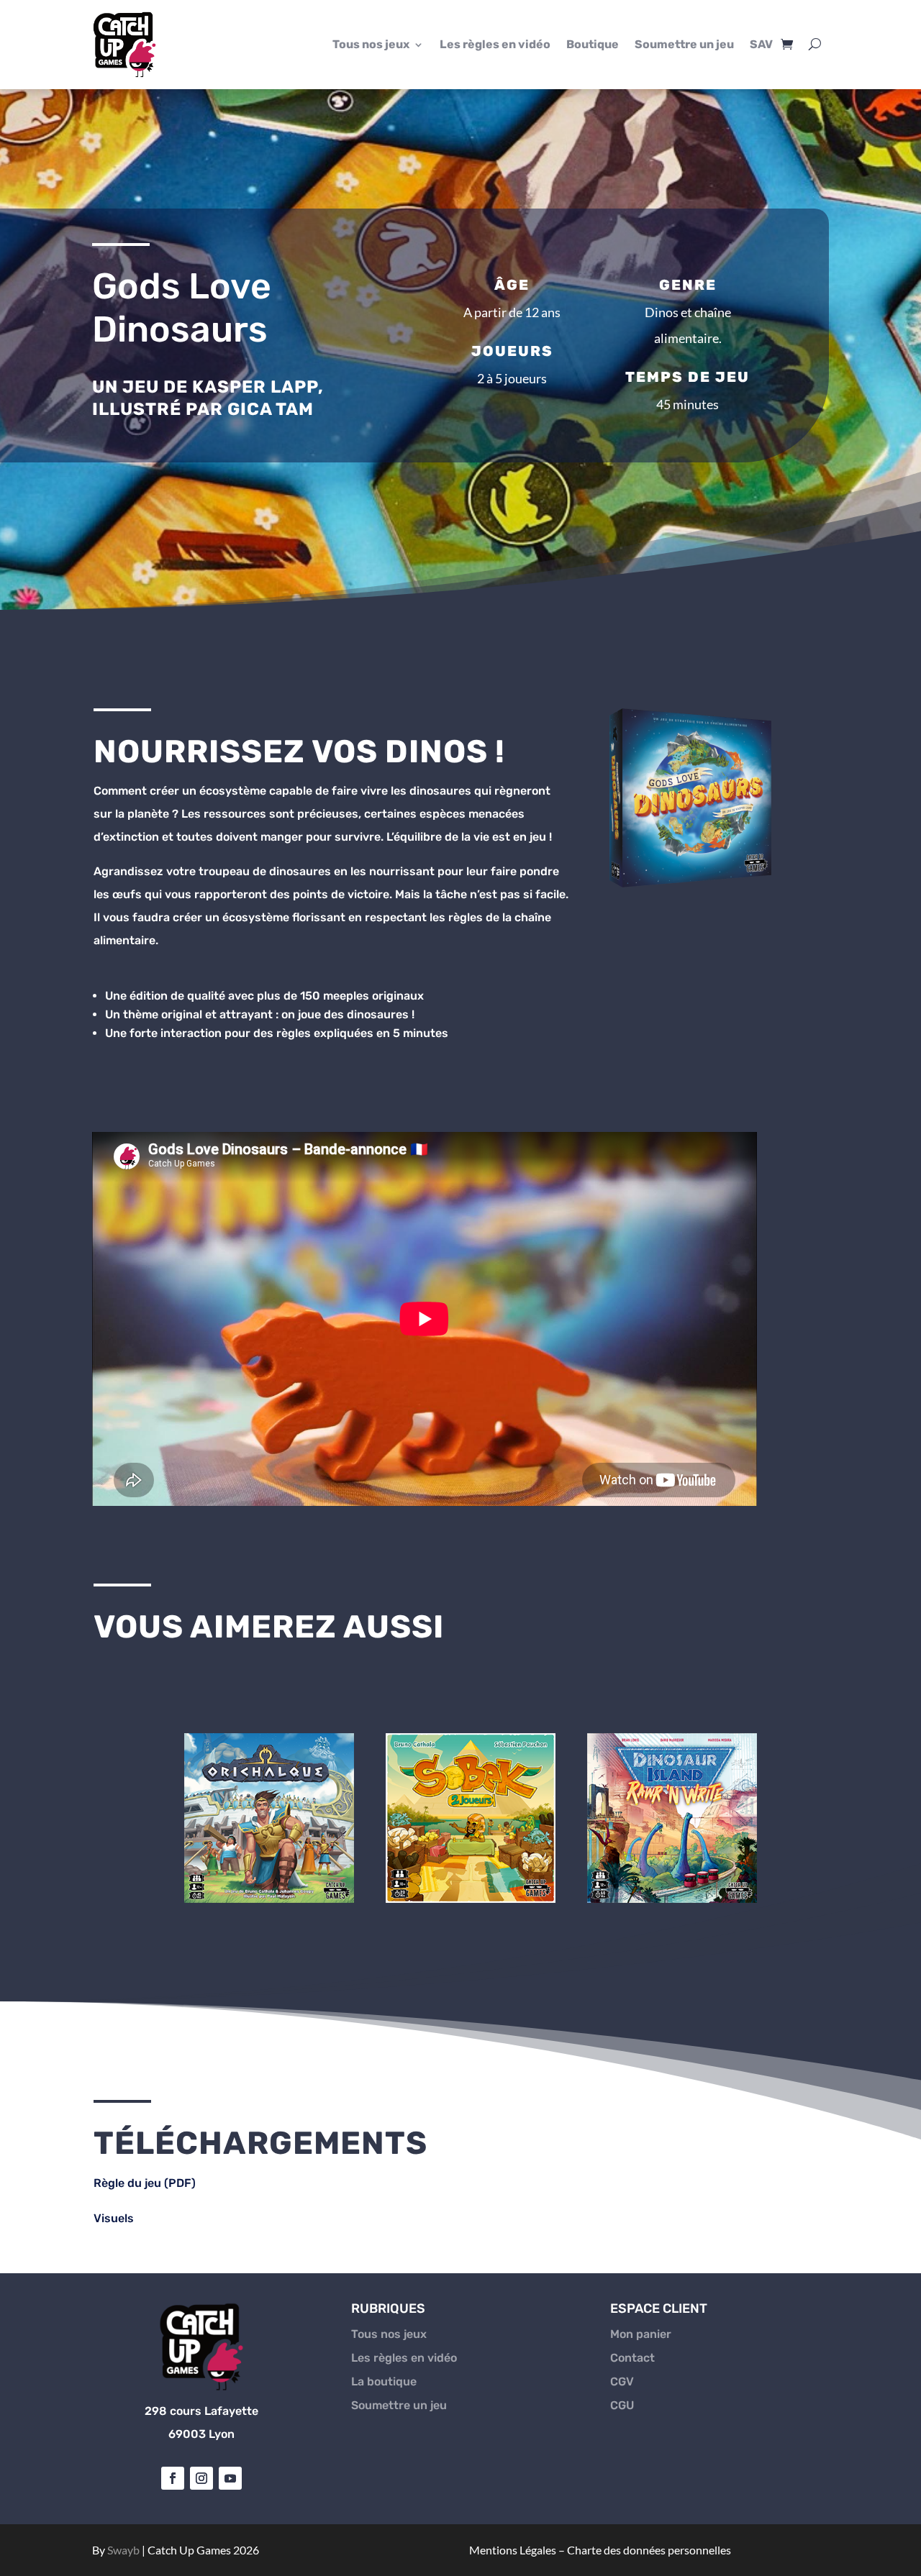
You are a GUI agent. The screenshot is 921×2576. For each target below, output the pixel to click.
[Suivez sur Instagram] (201, 2478)
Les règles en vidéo (495, 44)
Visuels (115, 2218)
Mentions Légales (513, 2550)
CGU (622, 2405)
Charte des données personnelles (649, 2550)
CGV (622, 2381)
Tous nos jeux (371, 44)
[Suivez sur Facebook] (173, 2478)
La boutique (384, 2381)
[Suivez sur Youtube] (230, 2478)
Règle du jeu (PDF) (145, 2183)
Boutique (593, 44)
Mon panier (641, 2334)
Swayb (123, 2550)
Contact (632, 2358)
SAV (761, 44)
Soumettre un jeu (684, 44)
